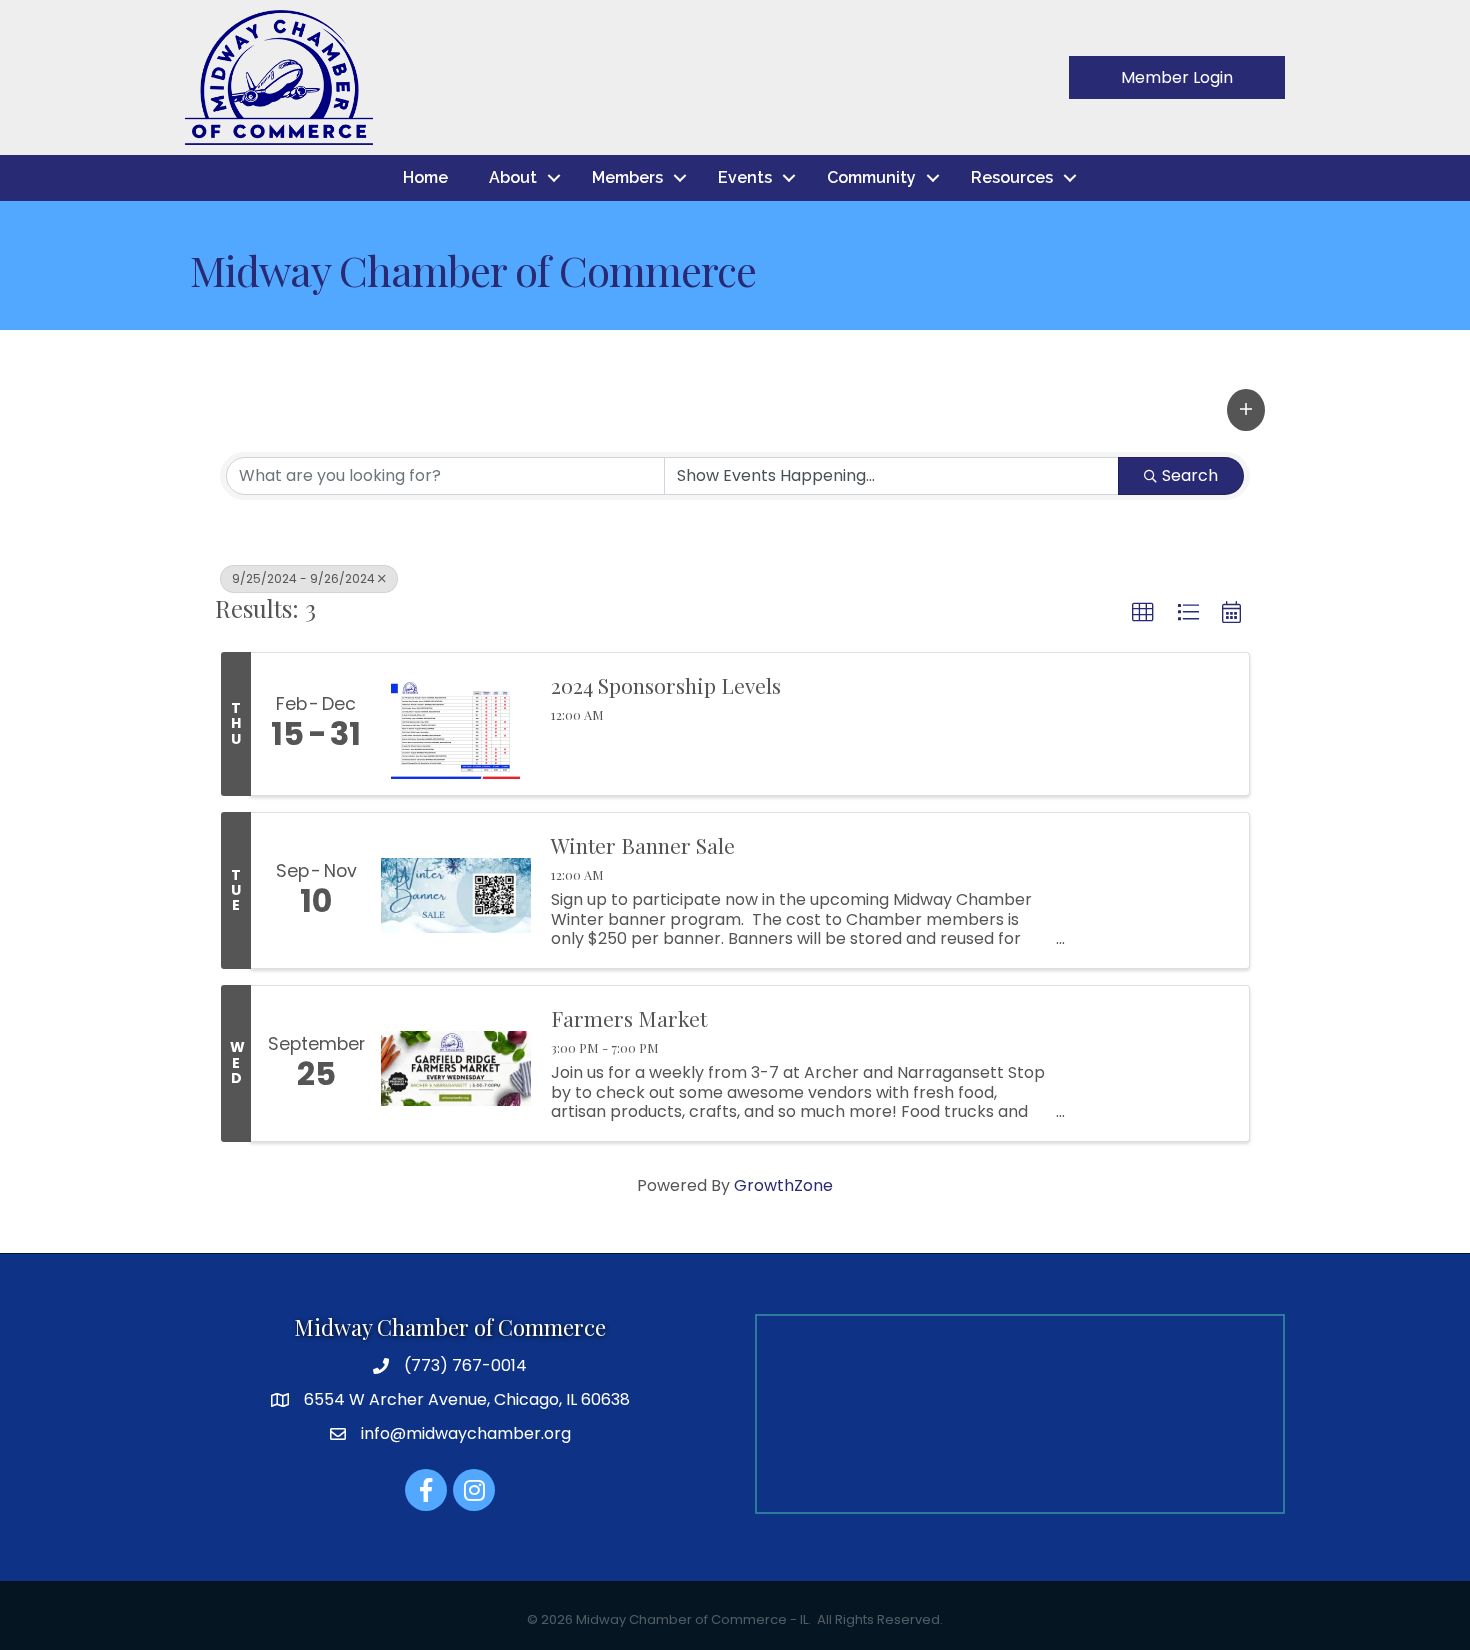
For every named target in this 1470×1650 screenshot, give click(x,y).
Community (871, 177)
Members (627, 177)
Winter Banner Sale (643, 845)
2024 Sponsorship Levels (666, 685)
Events (745, 177)
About (513, 177)
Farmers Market (629, 1018)
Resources (1012, 177)
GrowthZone (783, 1185)
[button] (1246, 410)
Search (1190, 475)
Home (425, 177)
